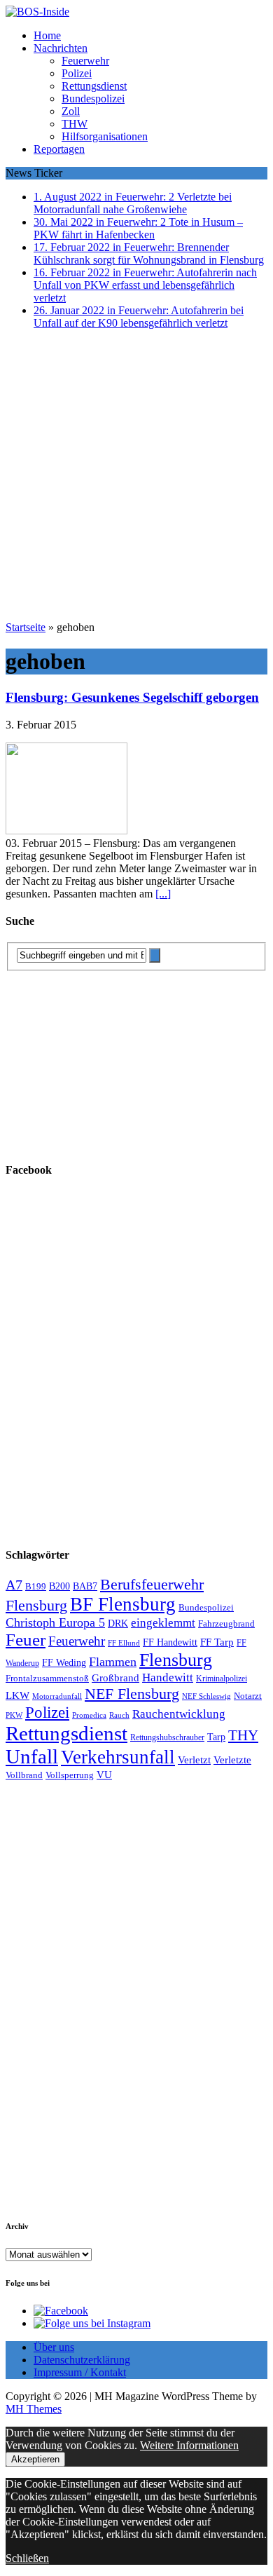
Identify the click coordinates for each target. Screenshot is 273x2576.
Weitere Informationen (189, 2445)
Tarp (216, 1737)
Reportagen (59, 149)
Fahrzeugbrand (226, 1623)
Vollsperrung (70, 1775)
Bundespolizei (93, 99)
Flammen (113, 1662)
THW (75, 124)
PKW (14, 1715)
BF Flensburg (123, 1604)
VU (104, 1775)
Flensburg (176, 1660)
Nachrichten (61, 48)
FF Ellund (124, 1643)
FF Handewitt (170, 1642)
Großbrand (115, 1677)
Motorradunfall (57, 1696)
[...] (163, 894)
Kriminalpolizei (222, 1679)
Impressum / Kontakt (80, 2372)
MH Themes (34, 2409)
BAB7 (85, 1586)
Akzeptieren (35, 2459)
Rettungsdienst (94, 86)
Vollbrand (24, 1775)
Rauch (119, 1715)
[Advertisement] (136, 477)
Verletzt (194, 1760)
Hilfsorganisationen (105, 136)
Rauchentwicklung (179, 1714)
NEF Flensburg (132, 1694)
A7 (14, 1585)
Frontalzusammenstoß (47, 1678)
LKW (17, 1695)
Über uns (54, 2347)
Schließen (27, 2558)
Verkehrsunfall (118, 1757)
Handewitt (168, 1677)
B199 (36, 1587)
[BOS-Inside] (136, 12)
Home (47, 35)
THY (243, 1735)
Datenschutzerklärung (82, 2360)
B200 (59, 1586)
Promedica (89, 1715)
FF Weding (64, 1663)
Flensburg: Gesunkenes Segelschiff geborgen (132, 697)
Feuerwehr (85, 61)
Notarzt (248, 1696)
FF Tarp (217, 1642)
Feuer (26, 1640)
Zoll (71, 111)
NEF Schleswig (206, 1696)
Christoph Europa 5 (55, 1622)
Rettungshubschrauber (167, 1738)
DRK (118, 1623)
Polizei (77, 73)
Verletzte (232, 1760)
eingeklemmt (163, 1623)
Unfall (32, 1756)
